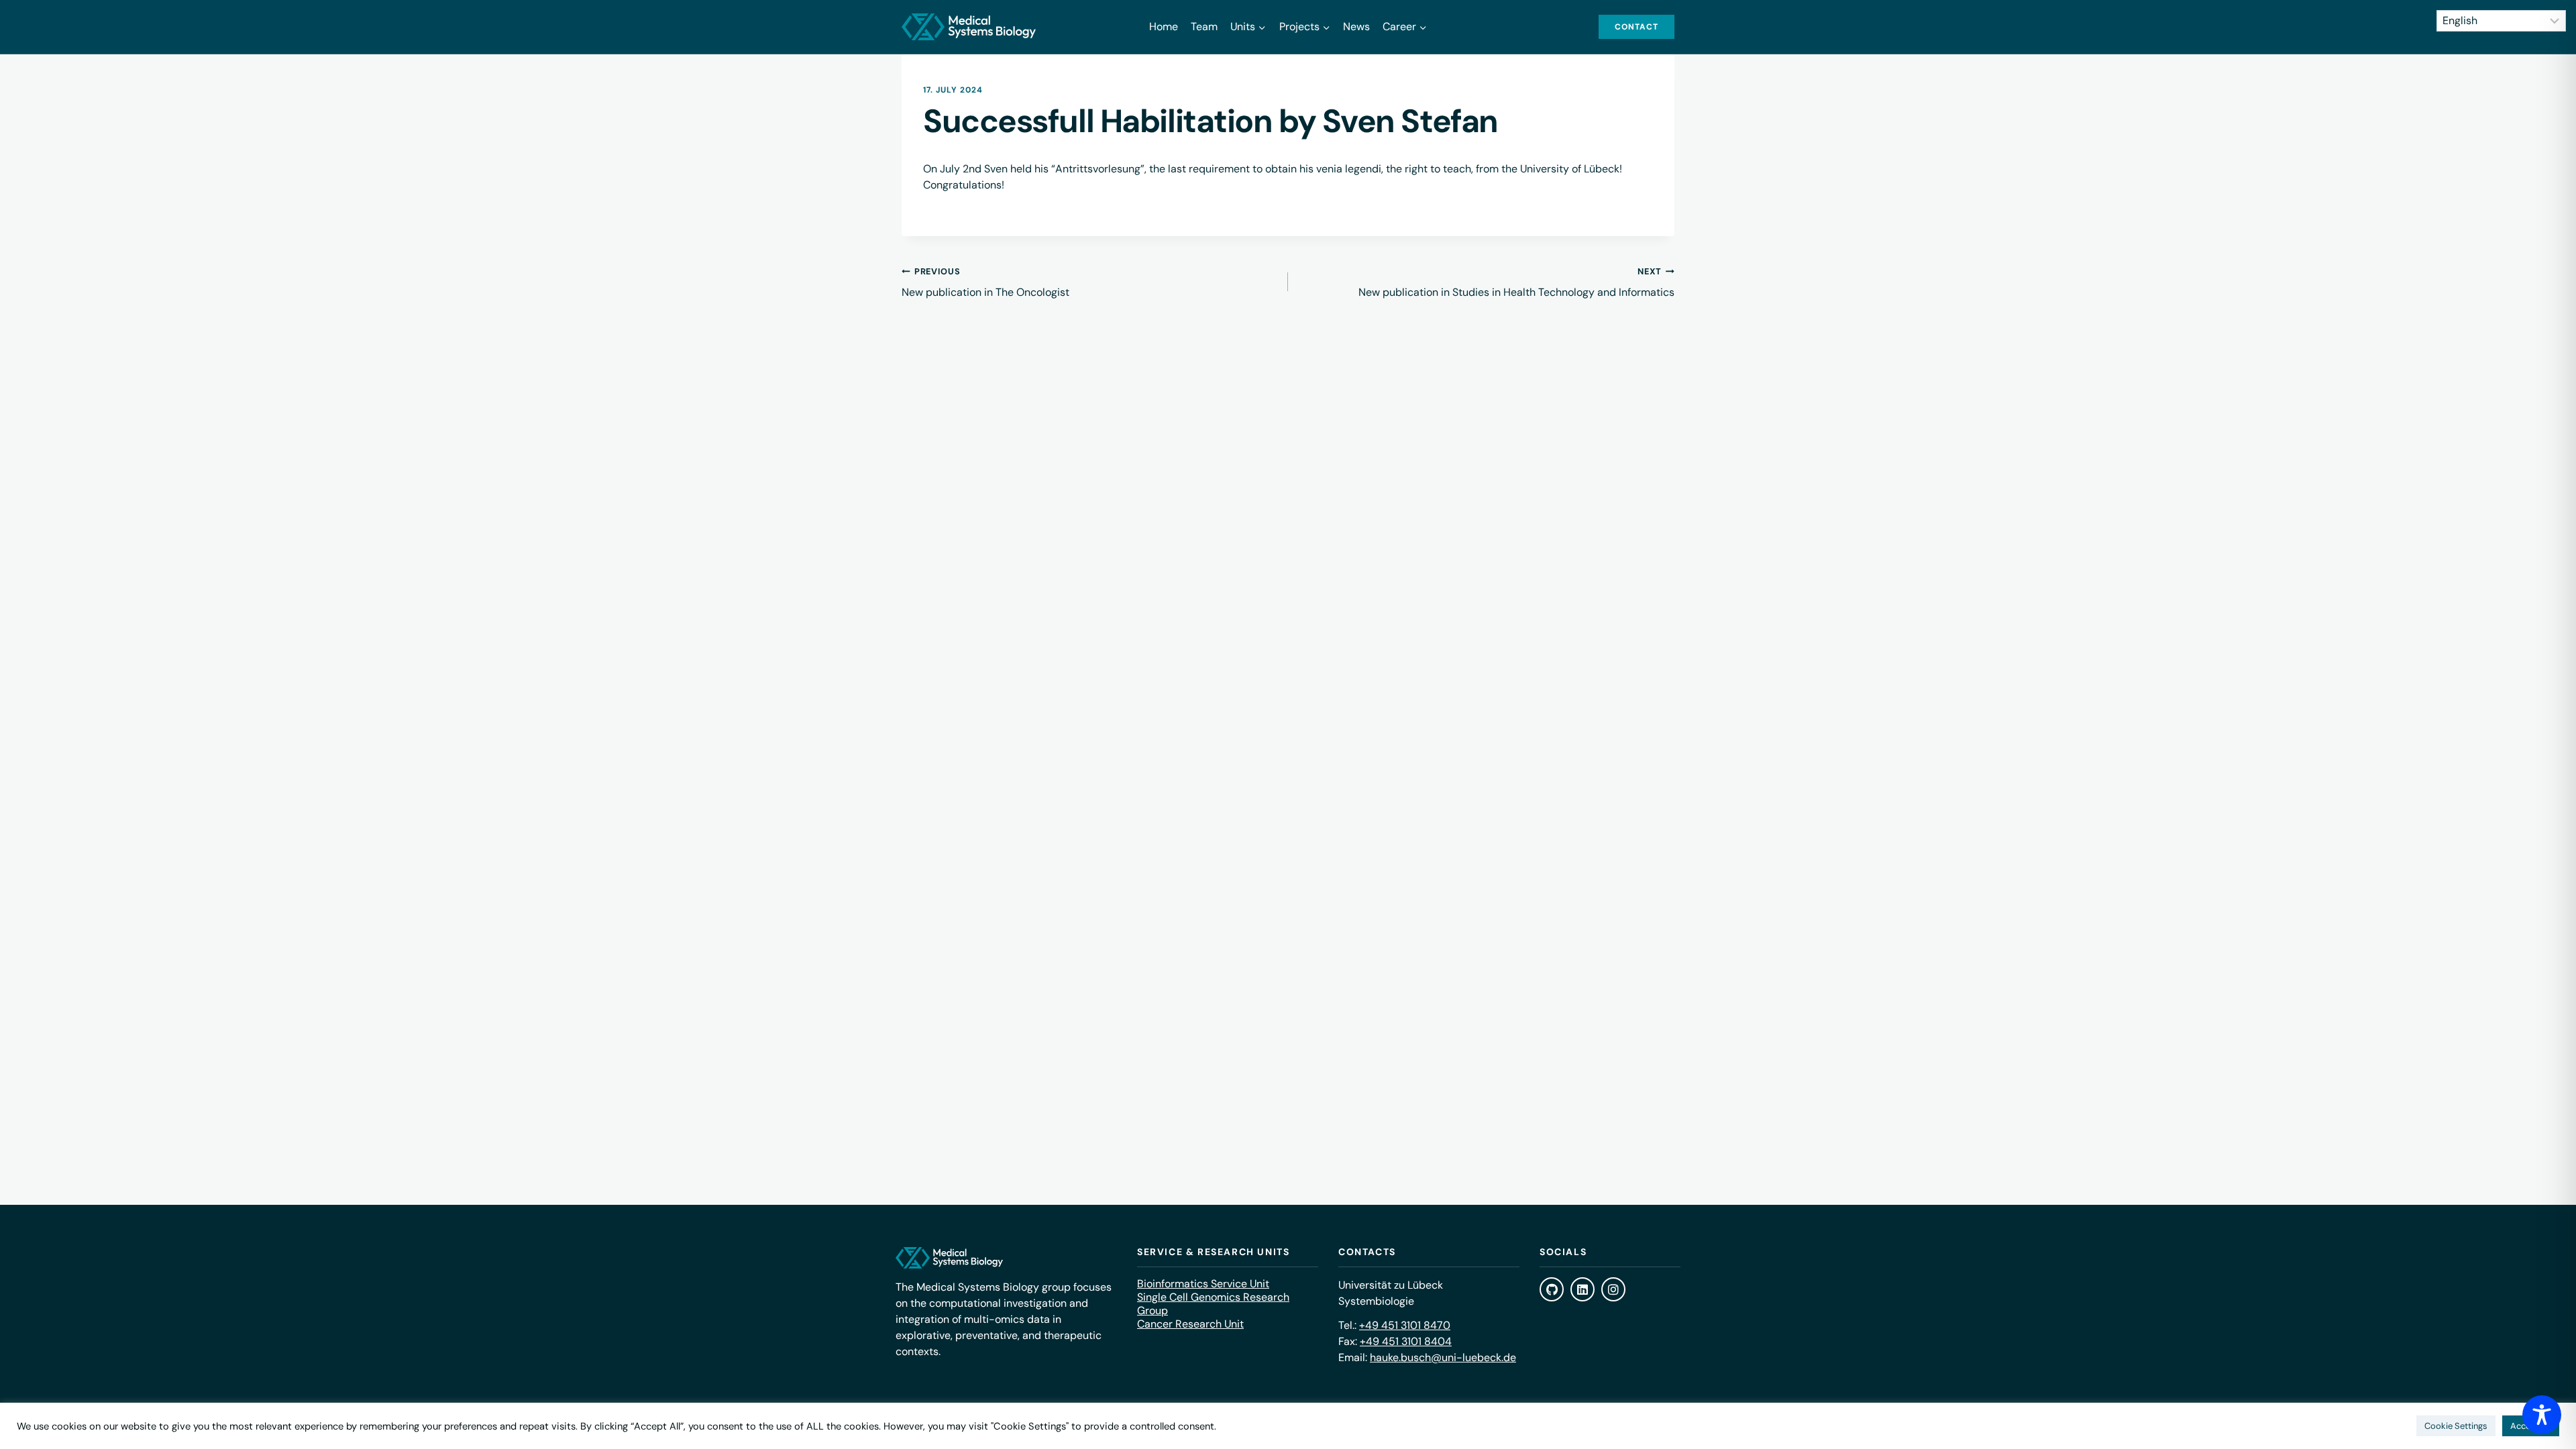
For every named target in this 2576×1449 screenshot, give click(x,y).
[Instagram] (1613, 1289)
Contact (1636, 27)
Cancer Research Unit (1190, 1324)
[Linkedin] (1582, 1289)
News (1356, 26)
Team (1204, 26)
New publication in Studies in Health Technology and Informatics (1516, 282)
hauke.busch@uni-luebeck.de (1443, 1357)
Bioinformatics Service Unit (1203, 1284)
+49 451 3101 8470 (1405, 1325)
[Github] (1552, 1289)
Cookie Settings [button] (2456, 1426)
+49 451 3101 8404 (1406, 1341)
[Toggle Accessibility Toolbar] (2542, 1415)
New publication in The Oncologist (985, 282)
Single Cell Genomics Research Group (1213, 1304)
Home (1164, 26)
